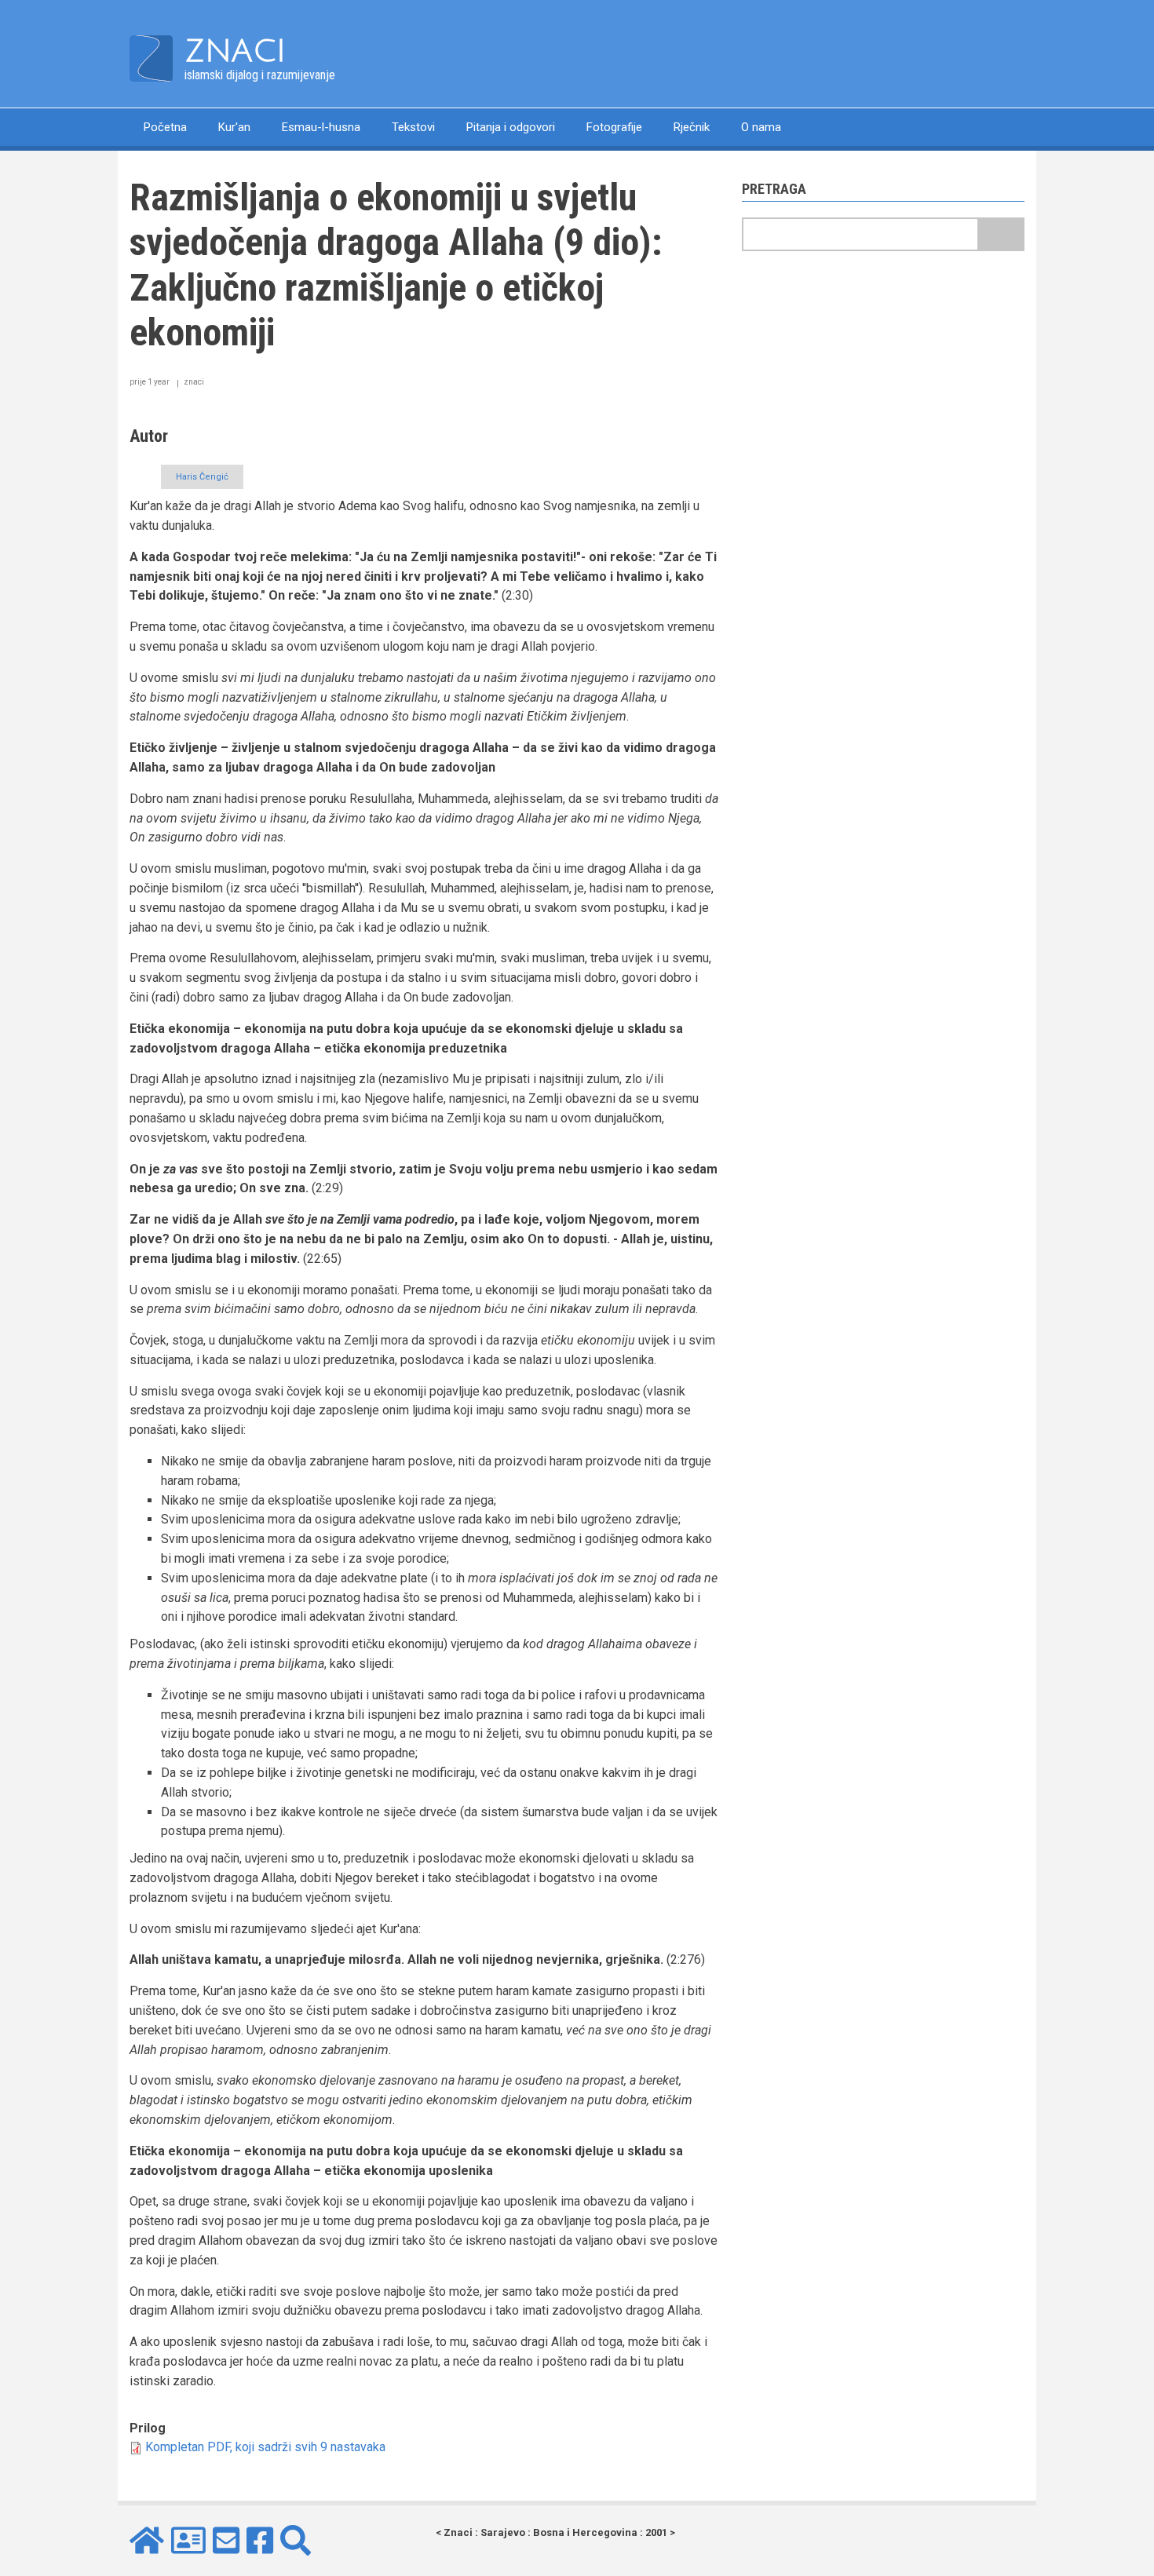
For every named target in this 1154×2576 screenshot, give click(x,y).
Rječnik (692, 127)
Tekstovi (413, 127)
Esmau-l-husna (321, 127)
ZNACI (235, 51)
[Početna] (151, 58)
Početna (165, 127)
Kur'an (234, 127)
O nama (761, 127)
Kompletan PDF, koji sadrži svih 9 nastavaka (265, 2447)
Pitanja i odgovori (511, 127)
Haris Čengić (202, 477)
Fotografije (614, 127)
